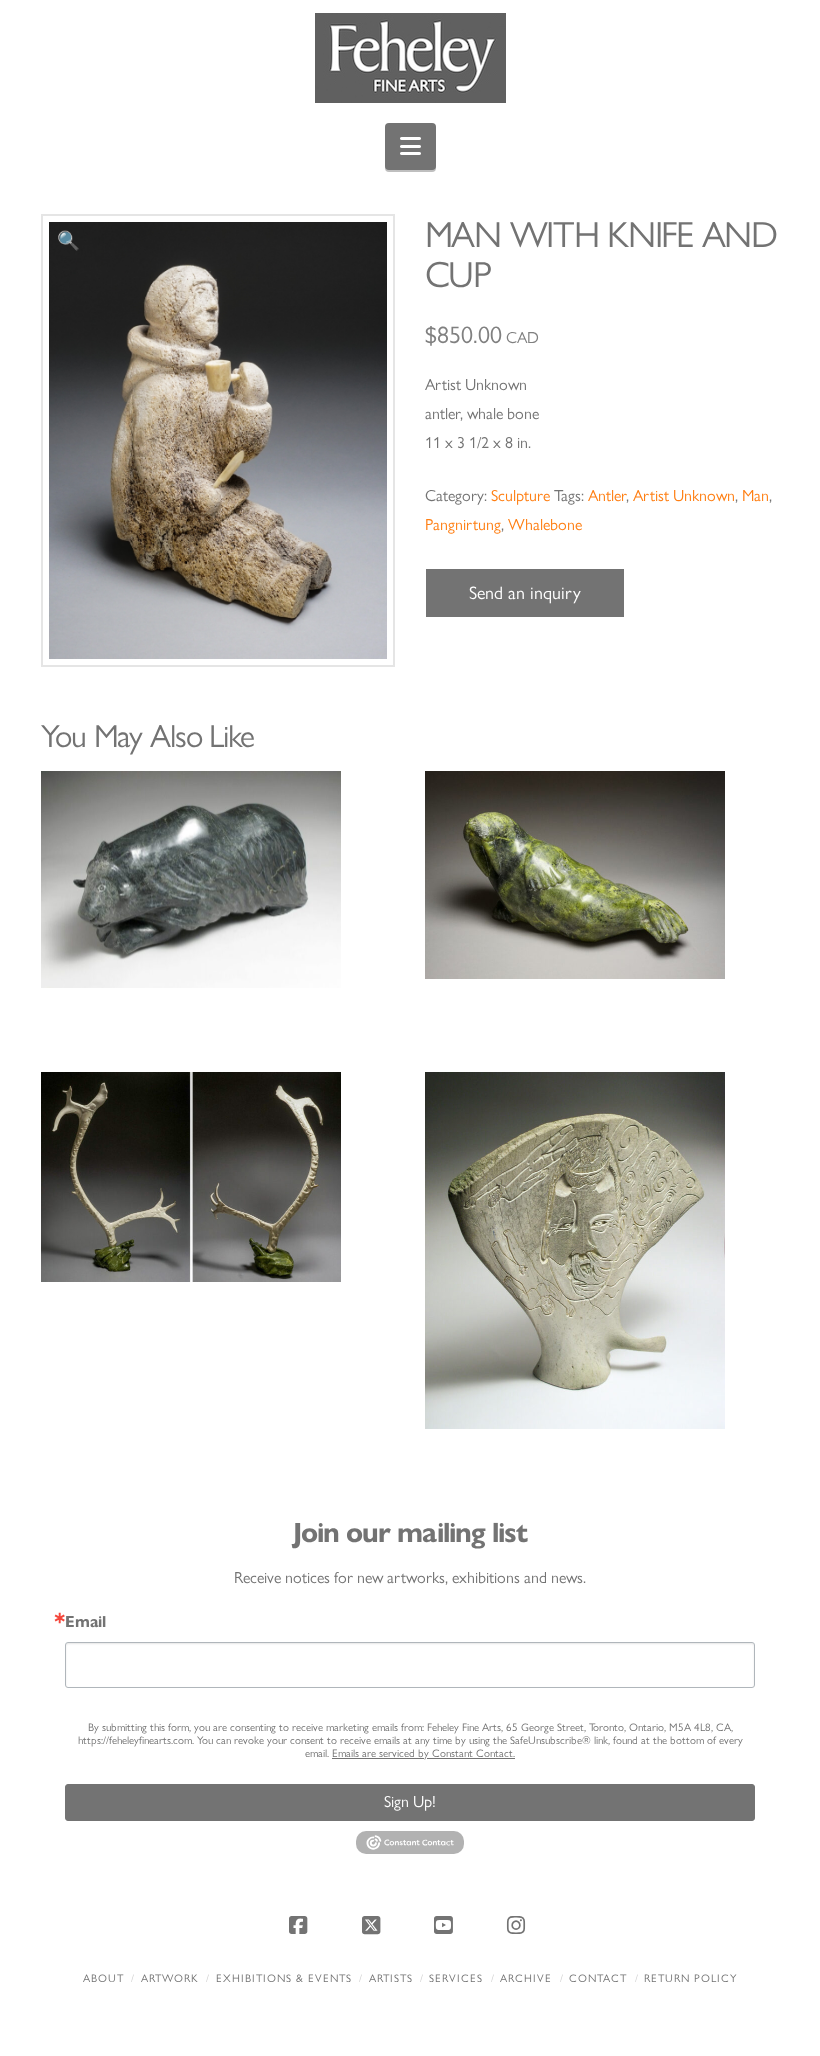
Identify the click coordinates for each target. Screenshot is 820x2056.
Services (456, 1978)
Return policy (690, 1978)
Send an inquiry (525, 593)
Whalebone (545, 524)
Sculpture (520, 495)
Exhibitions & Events (284, 1978)
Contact (598, 1978)
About (103, 1978)
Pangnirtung (463, 524)
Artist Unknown (684, 495)
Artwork (170, 1978)
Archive (526, 1978)
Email (85, 1622)
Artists (391, 1978)
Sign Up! (410, 1801)
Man (755, 495)
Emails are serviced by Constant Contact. (423, 1753)
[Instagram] (519, 1925)
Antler (607, 495)
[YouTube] (446, 1925)
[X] (374, 1925)
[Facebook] (301, 1925)
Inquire (218, 879)
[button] (410, 146)
